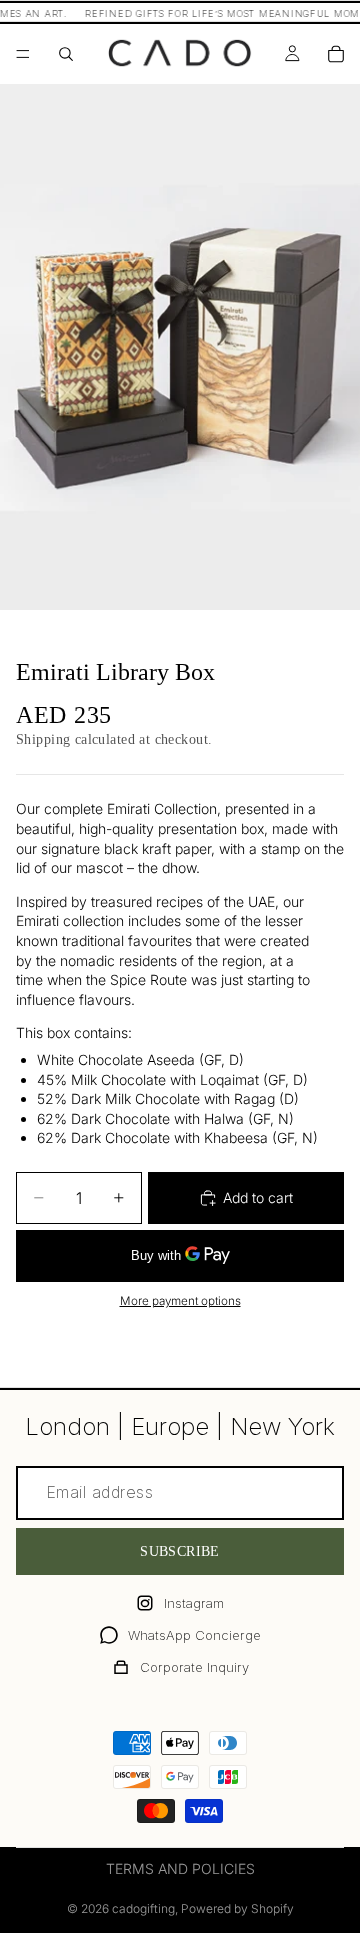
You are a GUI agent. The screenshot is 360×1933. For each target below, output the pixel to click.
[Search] (66, 54)
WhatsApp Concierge (194, 1635)
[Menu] (23, 54)
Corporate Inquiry (194, 1667)
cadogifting (143, 1908)
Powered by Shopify (237, 1908)
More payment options (180, 1301)
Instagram (194, 1603)
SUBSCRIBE (180, 1551)
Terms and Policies (180, 1868)
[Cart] (336, 54)
